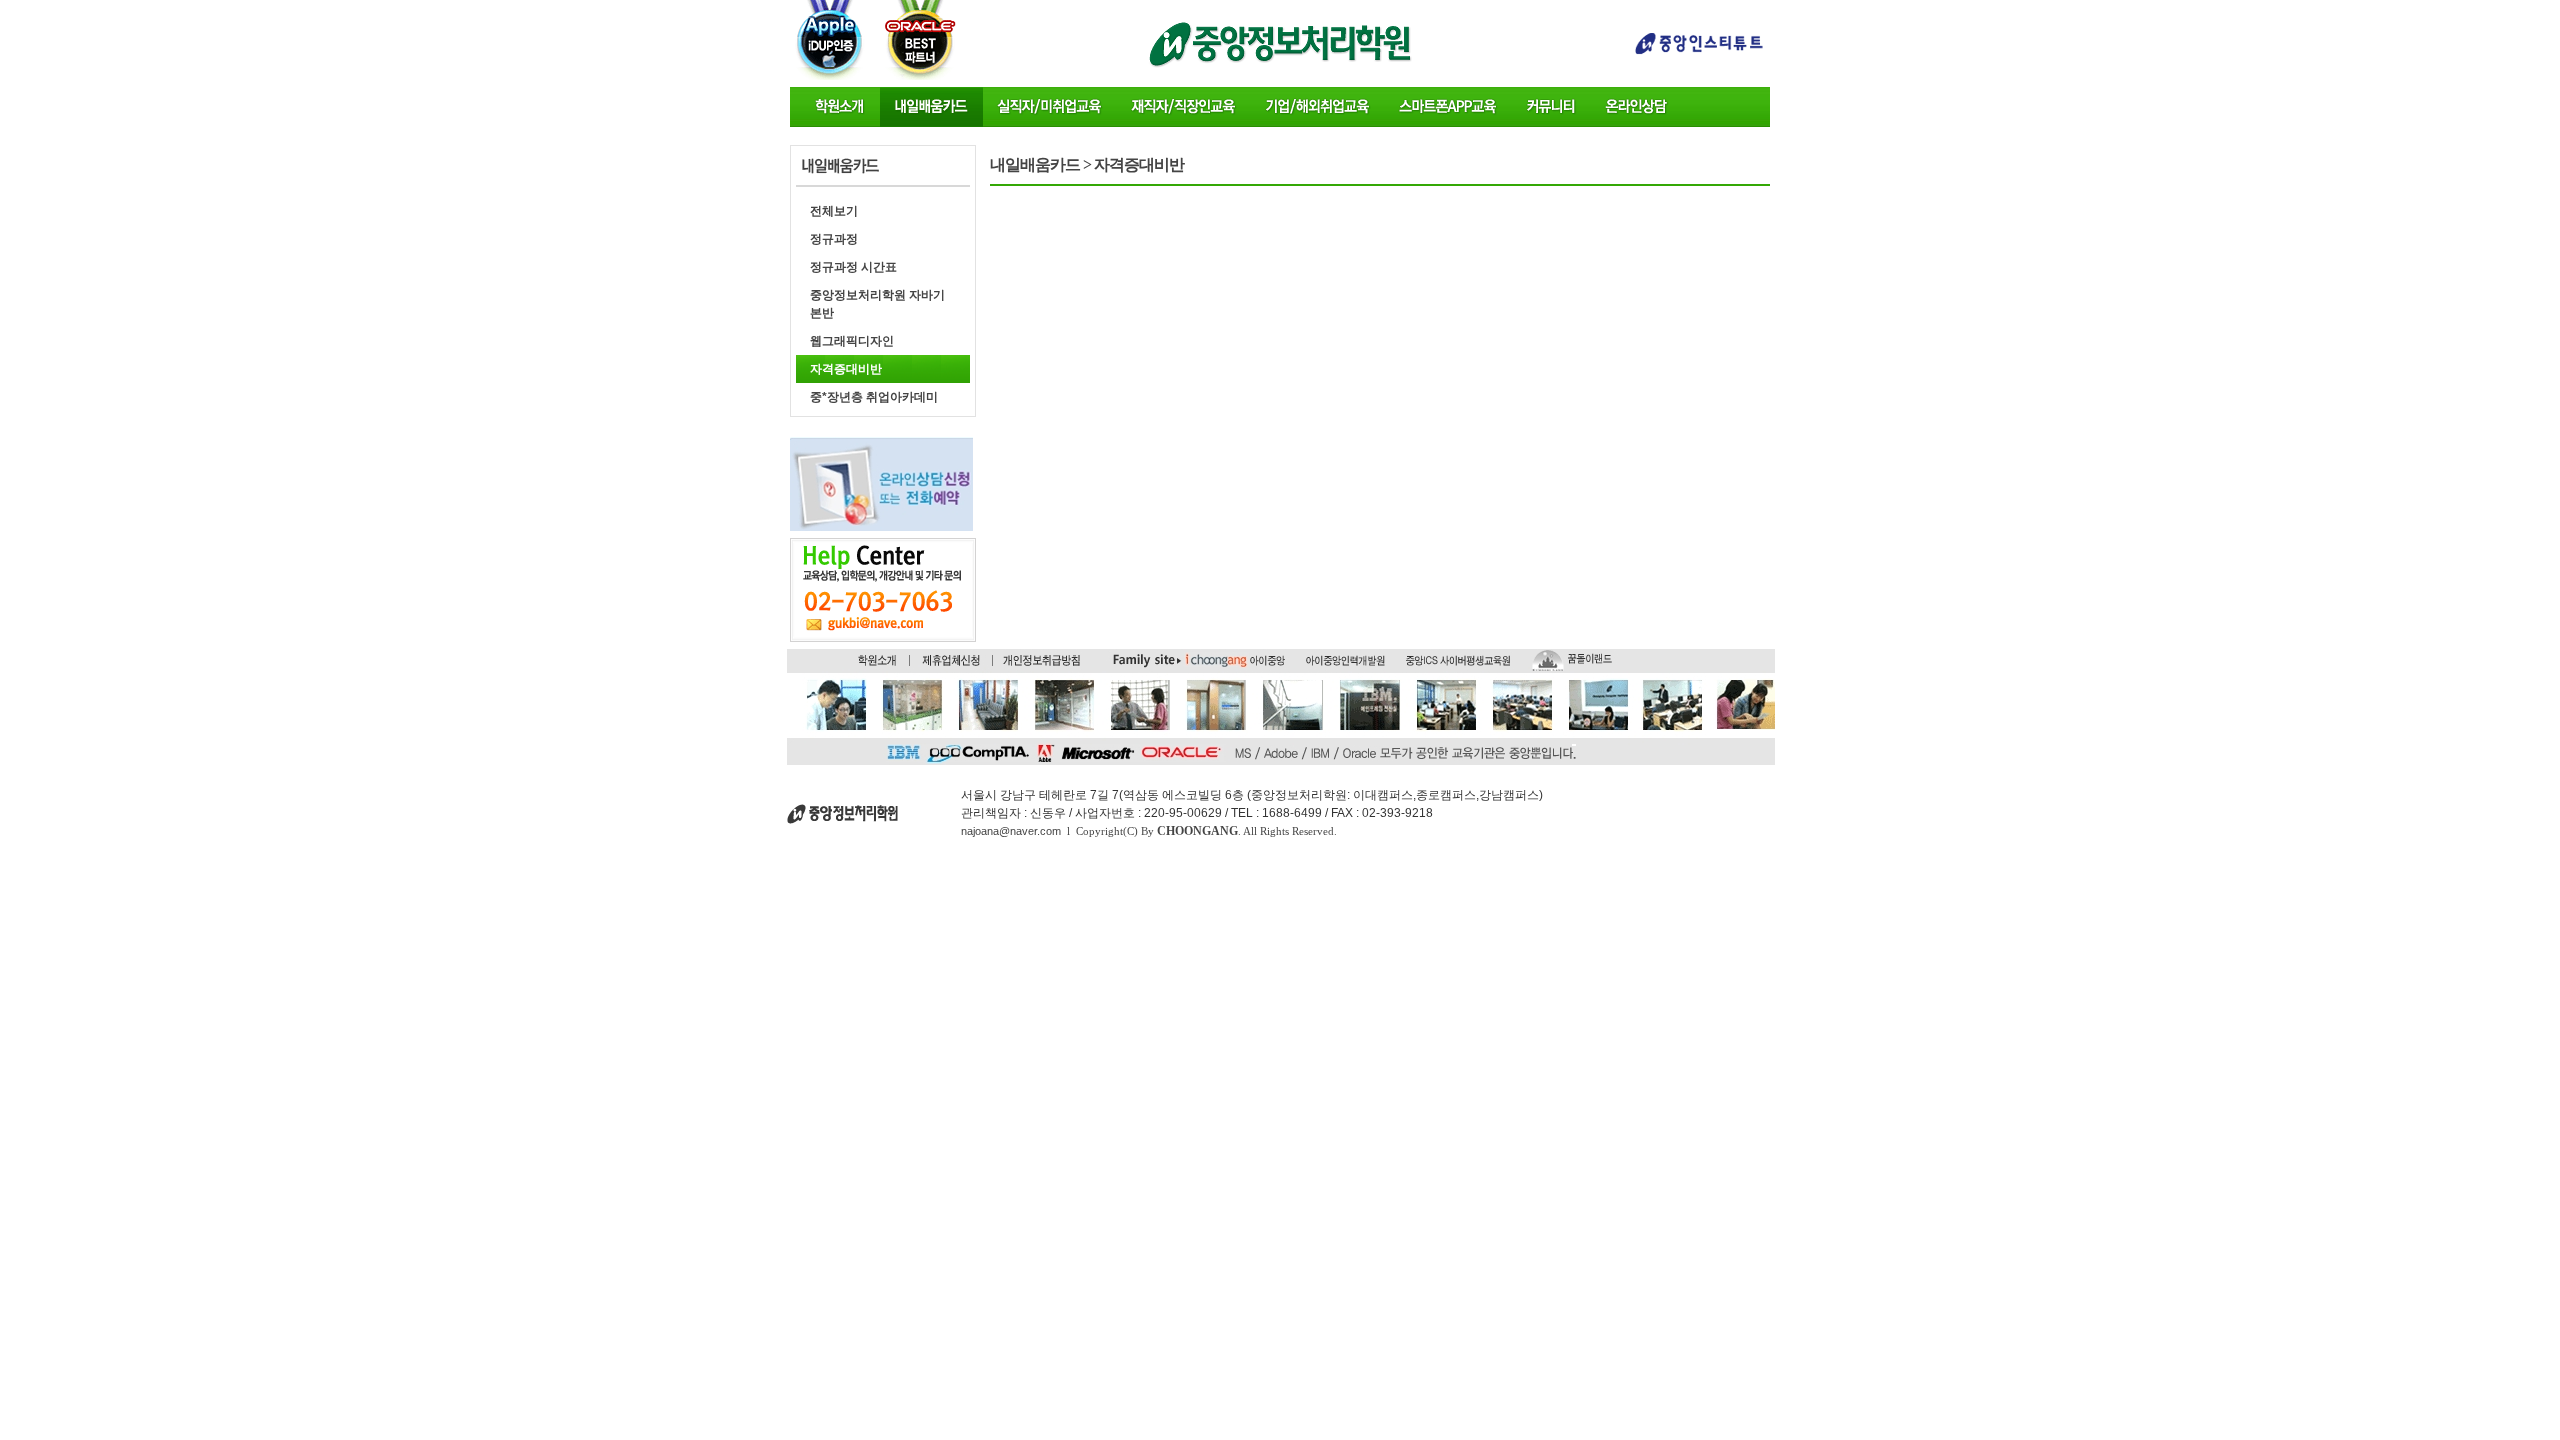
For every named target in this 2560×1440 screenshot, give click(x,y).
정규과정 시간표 (853, 267)
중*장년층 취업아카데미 (874, 397)
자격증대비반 (846, 369)
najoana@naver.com (1011, 831)
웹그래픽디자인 (852, 341)
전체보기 (834, 211)
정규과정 (834, 239)
